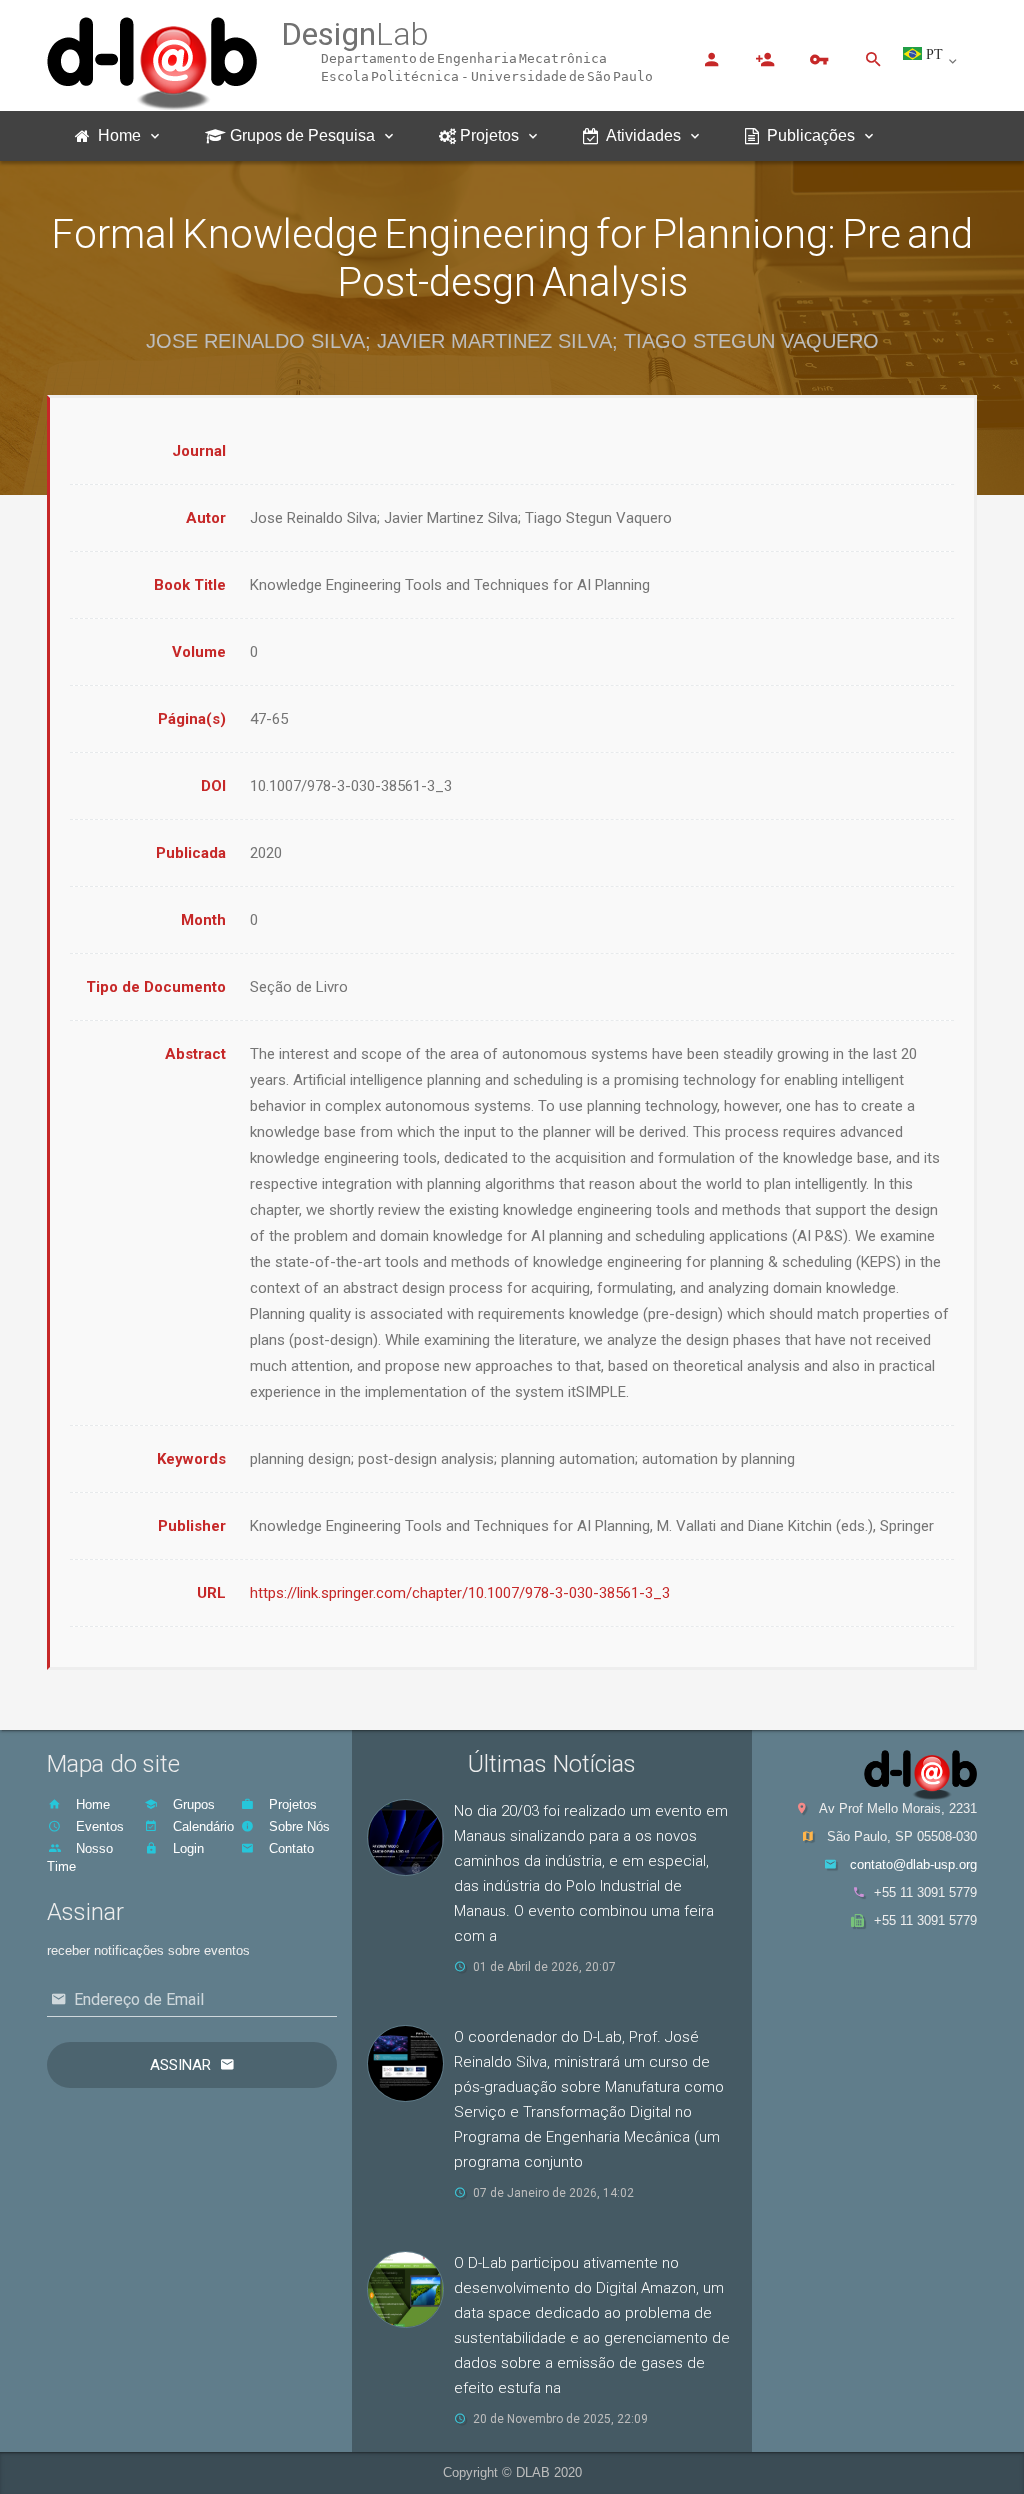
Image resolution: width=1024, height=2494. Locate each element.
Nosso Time (80, 1857)
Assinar (180, 2065)
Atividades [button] (640, 135)
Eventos (98, 1826)
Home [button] (115, 135)
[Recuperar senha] (819, 59)
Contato (289, 1848)
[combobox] (940, 62)
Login (186, 1848)
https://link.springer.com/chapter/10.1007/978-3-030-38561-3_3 (460, 1593)
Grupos (192, 1804)
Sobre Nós (297, 1826)
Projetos (291, 1804)
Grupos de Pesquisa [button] (300, 135)
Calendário (201, 1826)
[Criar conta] (765, 59)
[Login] (711, 59)
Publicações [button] (807, 135)
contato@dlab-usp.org (913, 1864)
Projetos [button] (487, 135)
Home (91, 1804)
